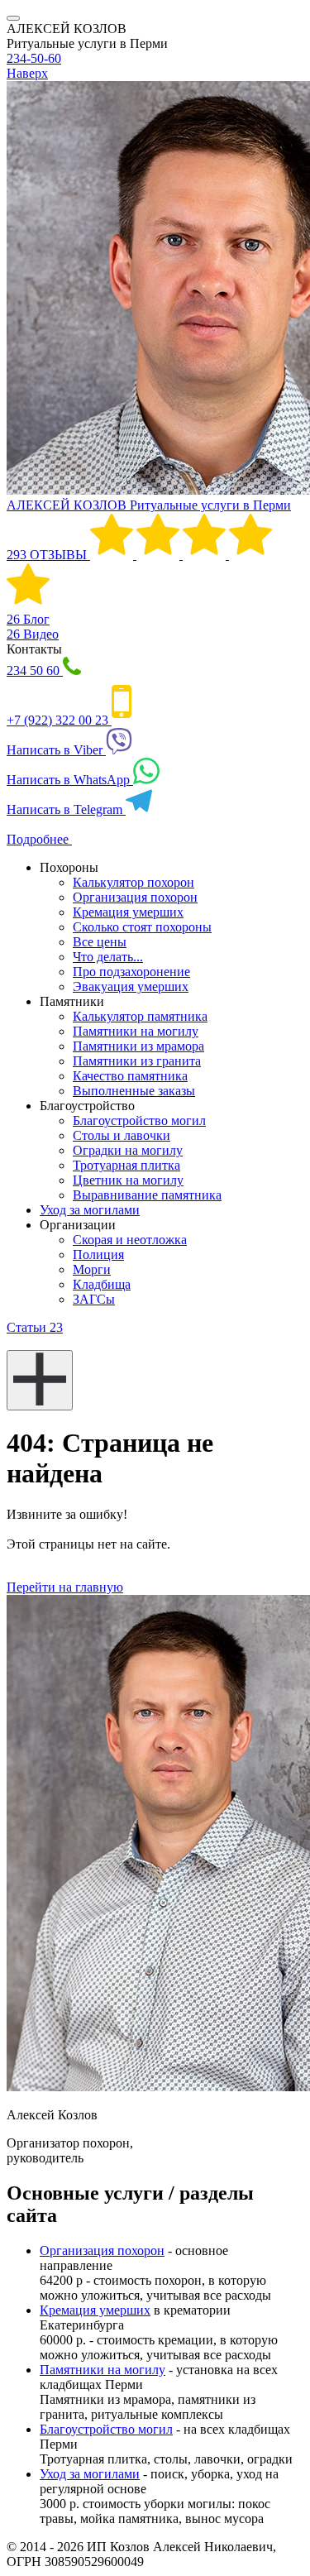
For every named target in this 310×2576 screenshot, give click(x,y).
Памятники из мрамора (138, 1046)
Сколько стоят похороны (142, 927)
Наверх (27, 73)
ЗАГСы (94, 1299)
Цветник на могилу (128, 1180)
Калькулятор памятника (140, 1016)
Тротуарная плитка (126, 1165)
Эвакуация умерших (131, 986)
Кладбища (102, 1284)
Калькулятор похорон (134, 882)
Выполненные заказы (134, 1091)
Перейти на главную (65, 1587)
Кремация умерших (128, 912)
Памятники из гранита (137, 1061)
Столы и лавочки (122, 1135)
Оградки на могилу (128, 1150)
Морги (92, 1269)
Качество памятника (130, 1076)
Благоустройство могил (139, 1120)
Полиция (98, 1254)
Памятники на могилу (136, 1031)
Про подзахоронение (131, 972)
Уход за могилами (90, 1210)
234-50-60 (34, 58)
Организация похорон (135, 897)
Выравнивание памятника (147, 1195)
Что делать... (108, 957)
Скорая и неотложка (130, 1240)
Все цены (100, 942)
